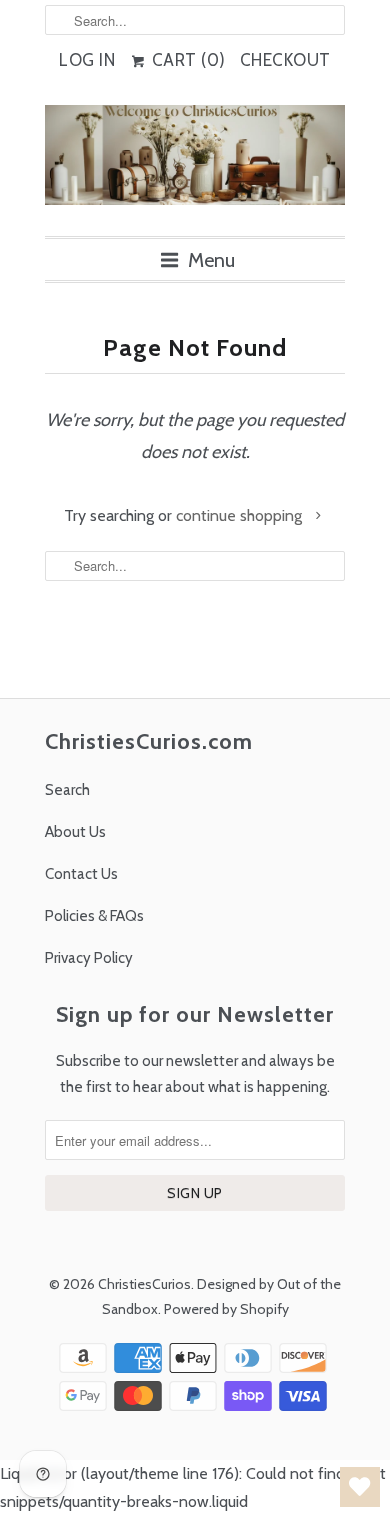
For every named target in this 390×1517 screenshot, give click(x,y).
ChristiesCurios (144, 1284)
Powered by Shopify (226, 1309)
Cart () (186, 60)
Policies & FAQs (94, 916)
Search (67, 790)
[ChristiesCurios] (195, 163)
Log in (87, 60)
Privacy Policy (89, 958)
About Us (75, 832)
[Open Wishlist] (360, 1487)
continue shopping (241, 515)
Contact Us (81, 874)
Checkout (285, 60)
